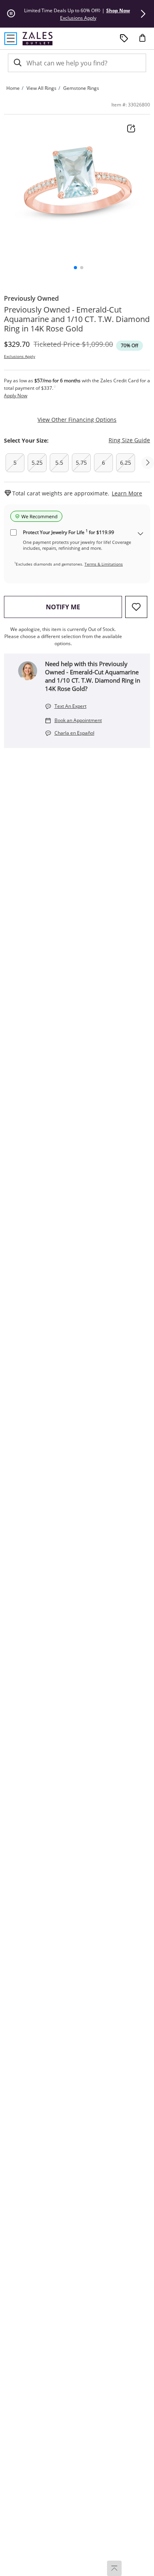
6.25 (126, 463)
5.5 (59, 463)
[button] (143, 14)
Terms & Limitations (104, 564)
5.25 (37, 463)
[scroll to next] (148, 463)
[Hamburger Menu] (11, 39)
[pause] (11, 14)
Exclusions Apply (20, 356)
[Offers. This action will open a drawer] (124, 39)
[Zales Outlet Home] (38, 38)
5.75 (81, 463)
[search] (17, 63)
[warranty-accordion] (141, 534)
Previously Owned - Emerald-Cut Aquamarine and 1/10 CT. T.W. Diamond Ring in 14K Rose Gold (77, 319)
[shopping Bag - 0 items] (145, 41)
